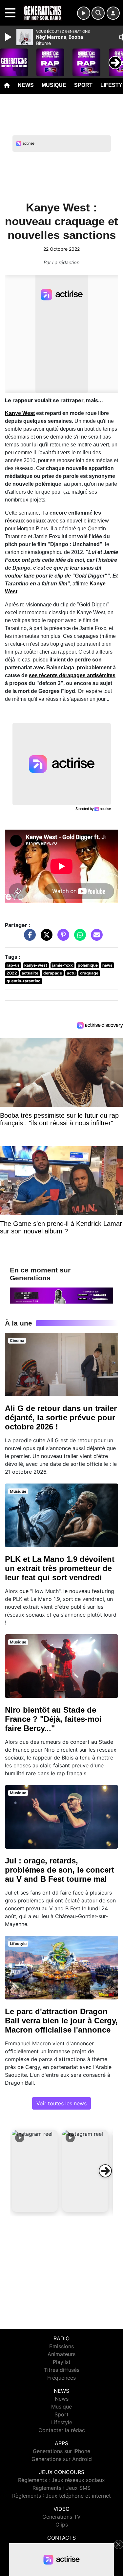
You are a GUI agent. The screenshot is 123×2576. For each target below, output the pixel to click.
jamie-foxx (62, 965)
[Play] (9, 37)
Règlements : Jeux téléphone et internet (61, 2496)
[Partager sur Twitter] (45, 938)
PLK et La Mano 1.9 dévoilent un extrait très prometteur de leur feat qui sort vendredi (60, 1568)
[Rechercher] (98, 13)
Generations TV (61, 2517)
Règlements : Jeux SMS (61, 2488)
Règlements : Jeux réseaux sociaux (61, 2480)
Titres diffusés (62, 2370)
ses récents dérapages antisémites (72, 675)
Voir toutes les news (61, 2103)
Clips (62, 2525)
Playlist (62, 2362)
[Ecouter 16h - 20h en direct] (61, 1295)
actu (71, 973)
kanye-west (36, 965)
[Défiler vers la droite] (105, 2171)
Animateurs (61, 2354)
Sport (83, 85)
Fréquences (61, 2378)
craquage (89, 973)
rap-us (13, 965)
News (26, 85)
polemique (88, 965)
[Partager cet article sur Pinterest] (62, 938)
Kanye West (20, 413)
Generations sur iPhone (61, 2451)
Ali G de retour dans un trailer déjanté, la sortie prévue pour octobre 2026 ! (61, 1417)
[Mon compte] (113, 13)
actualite (30, 973)
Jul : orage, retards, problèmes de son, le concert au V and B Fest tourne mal (60, 1870)
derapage (53, 973)
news (107, 965)
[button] (35, 2171)
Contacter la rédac (62, 2430)
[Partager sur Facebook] (28, 938)
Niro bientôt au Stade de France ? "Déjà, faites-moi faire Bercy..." (53, 1719)
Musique (54, 85)
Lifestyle (62, 2422)
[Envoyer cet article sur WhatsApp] (78, 938)
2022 (12, 973)
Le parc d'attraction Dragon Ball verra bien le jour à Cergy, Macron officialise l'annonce (61, 2021)
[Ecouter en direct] (84, 13)
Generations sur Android (62, 2459)
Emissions (61, 2346)
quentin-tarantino (23, 981)
